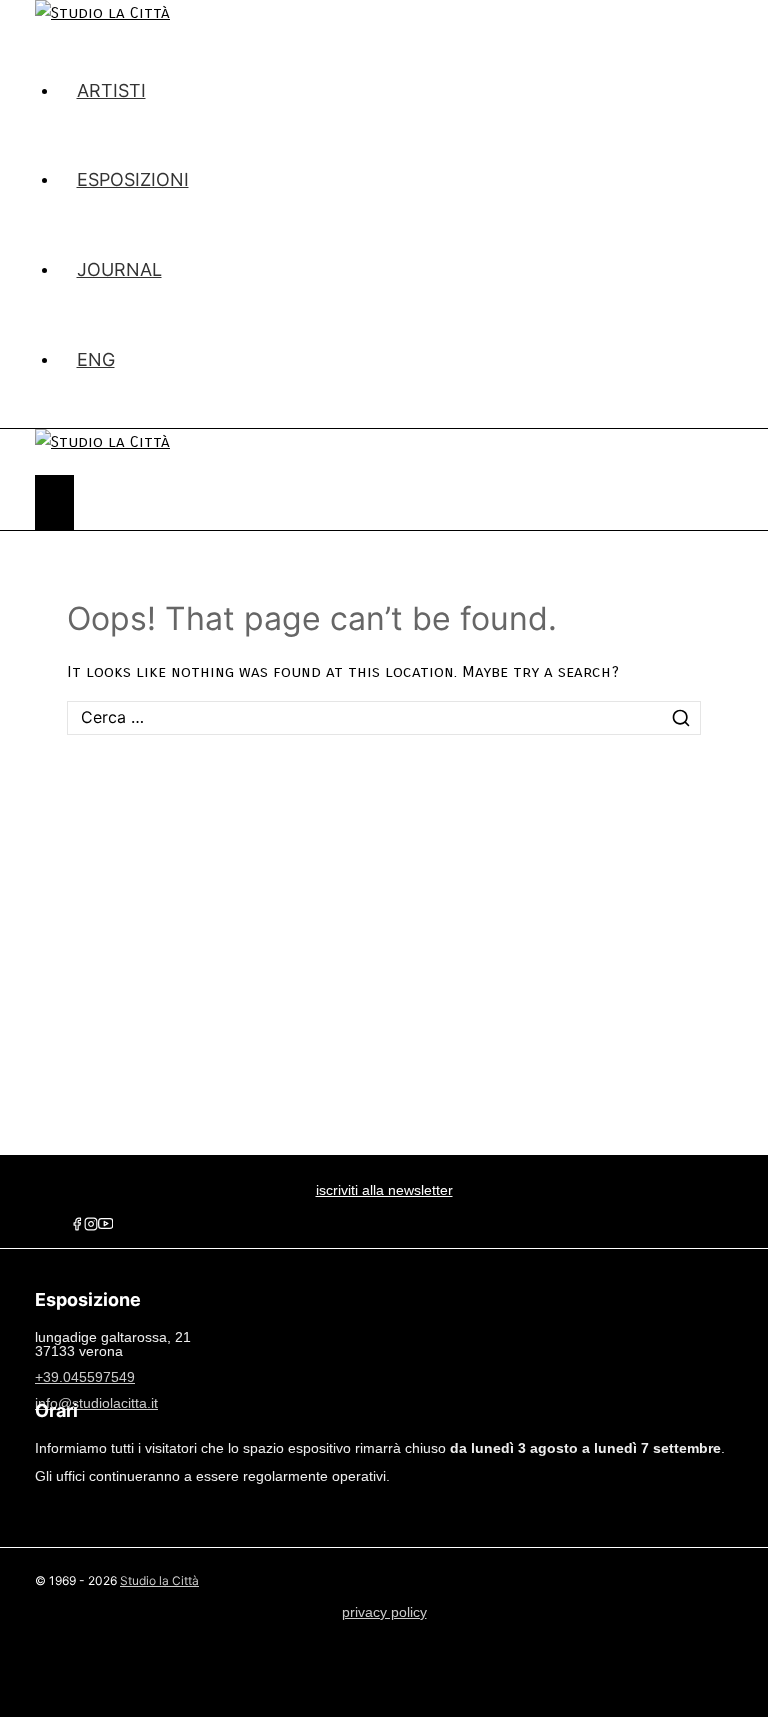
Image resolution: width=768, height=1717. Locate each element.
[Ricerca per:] (384, 717)
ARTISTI (111, 90)
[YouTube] (105, 1226)
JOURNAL (119, 269)
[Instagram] (91, 1226)
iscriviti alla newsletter (384, 1190)
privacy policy (384, 1612)
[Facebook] (77, 1226)
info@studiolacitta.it (96, 1403)
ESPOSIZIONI (133, 179)
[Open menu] (54, 502)
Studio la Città (159, 1580)
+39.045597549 (85, 1377)
